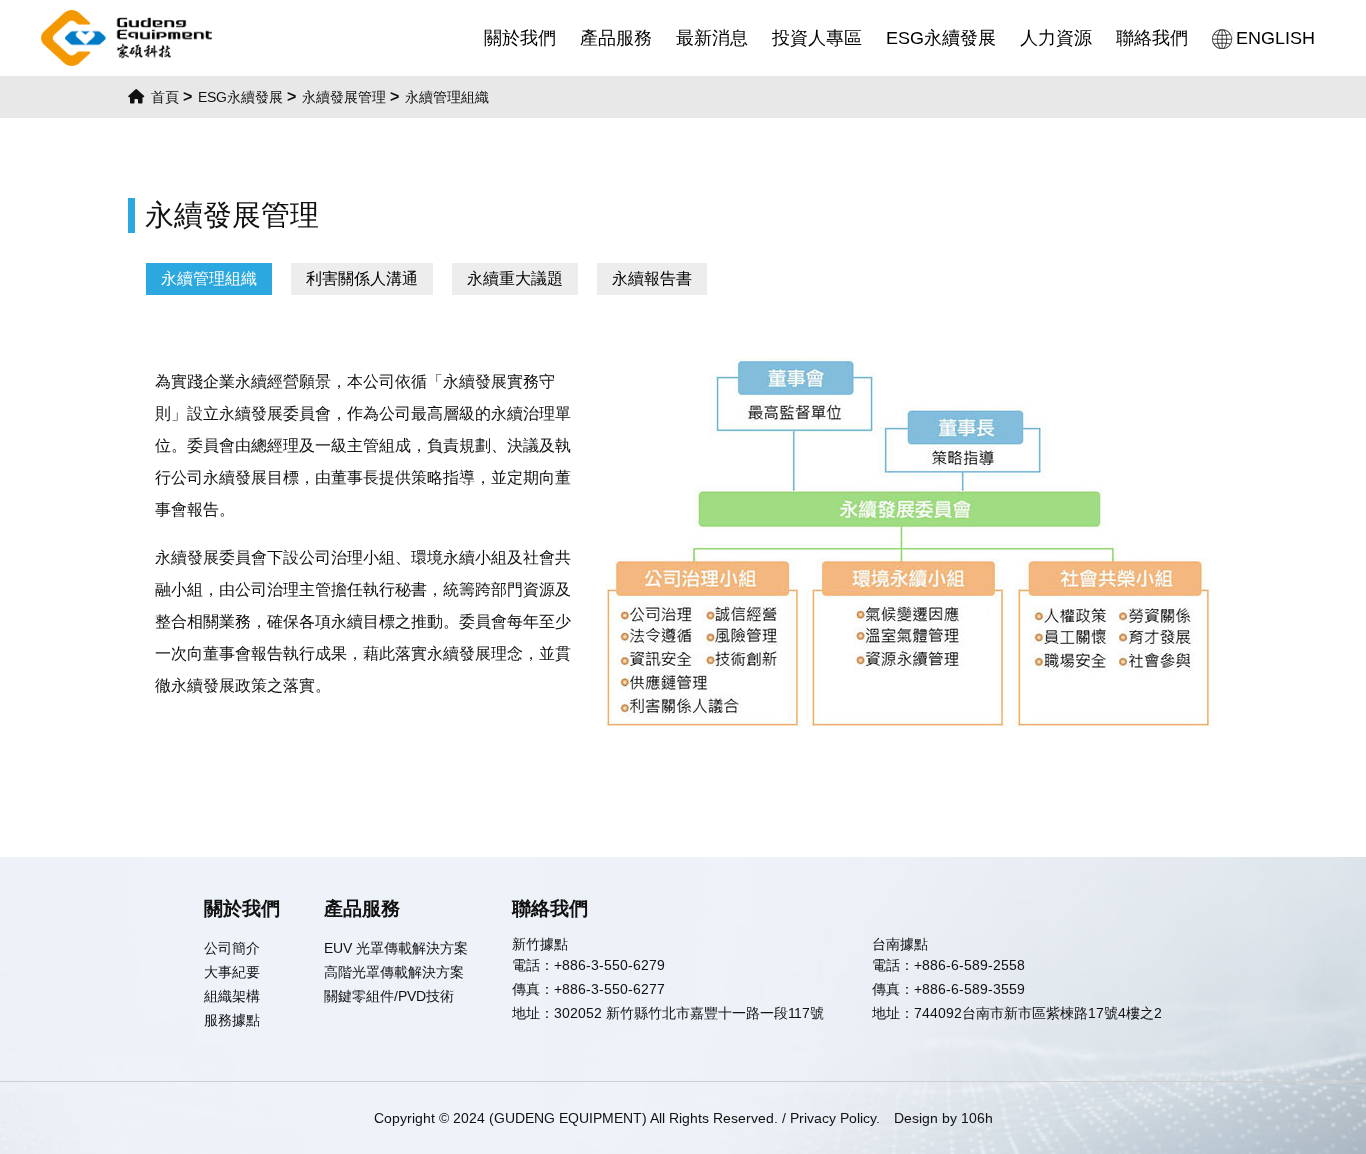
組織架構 (232, 996)
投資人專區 (817, 38)
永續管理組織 (209, 278)
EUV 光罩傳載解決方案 (396, 948)
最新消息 (712, 38)
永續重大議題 (515, 278)
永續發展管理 (344, 97)
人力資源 (1056, 38)
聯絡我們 (1152, 38)
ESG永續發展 (941, 38)
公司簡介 (232, 948)
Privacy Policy (833, 1118)
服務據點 (232, 1020)
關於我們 (520, 38)
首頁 (163, 97)
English (1275, 38)
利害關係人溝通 (362, 278)
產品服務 (616, 38)
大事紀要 (232, 972)
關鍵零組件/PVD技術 (389, 996)
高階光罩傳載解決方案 (394, 972)
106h (977, 1118)
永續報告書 (652, 278)
